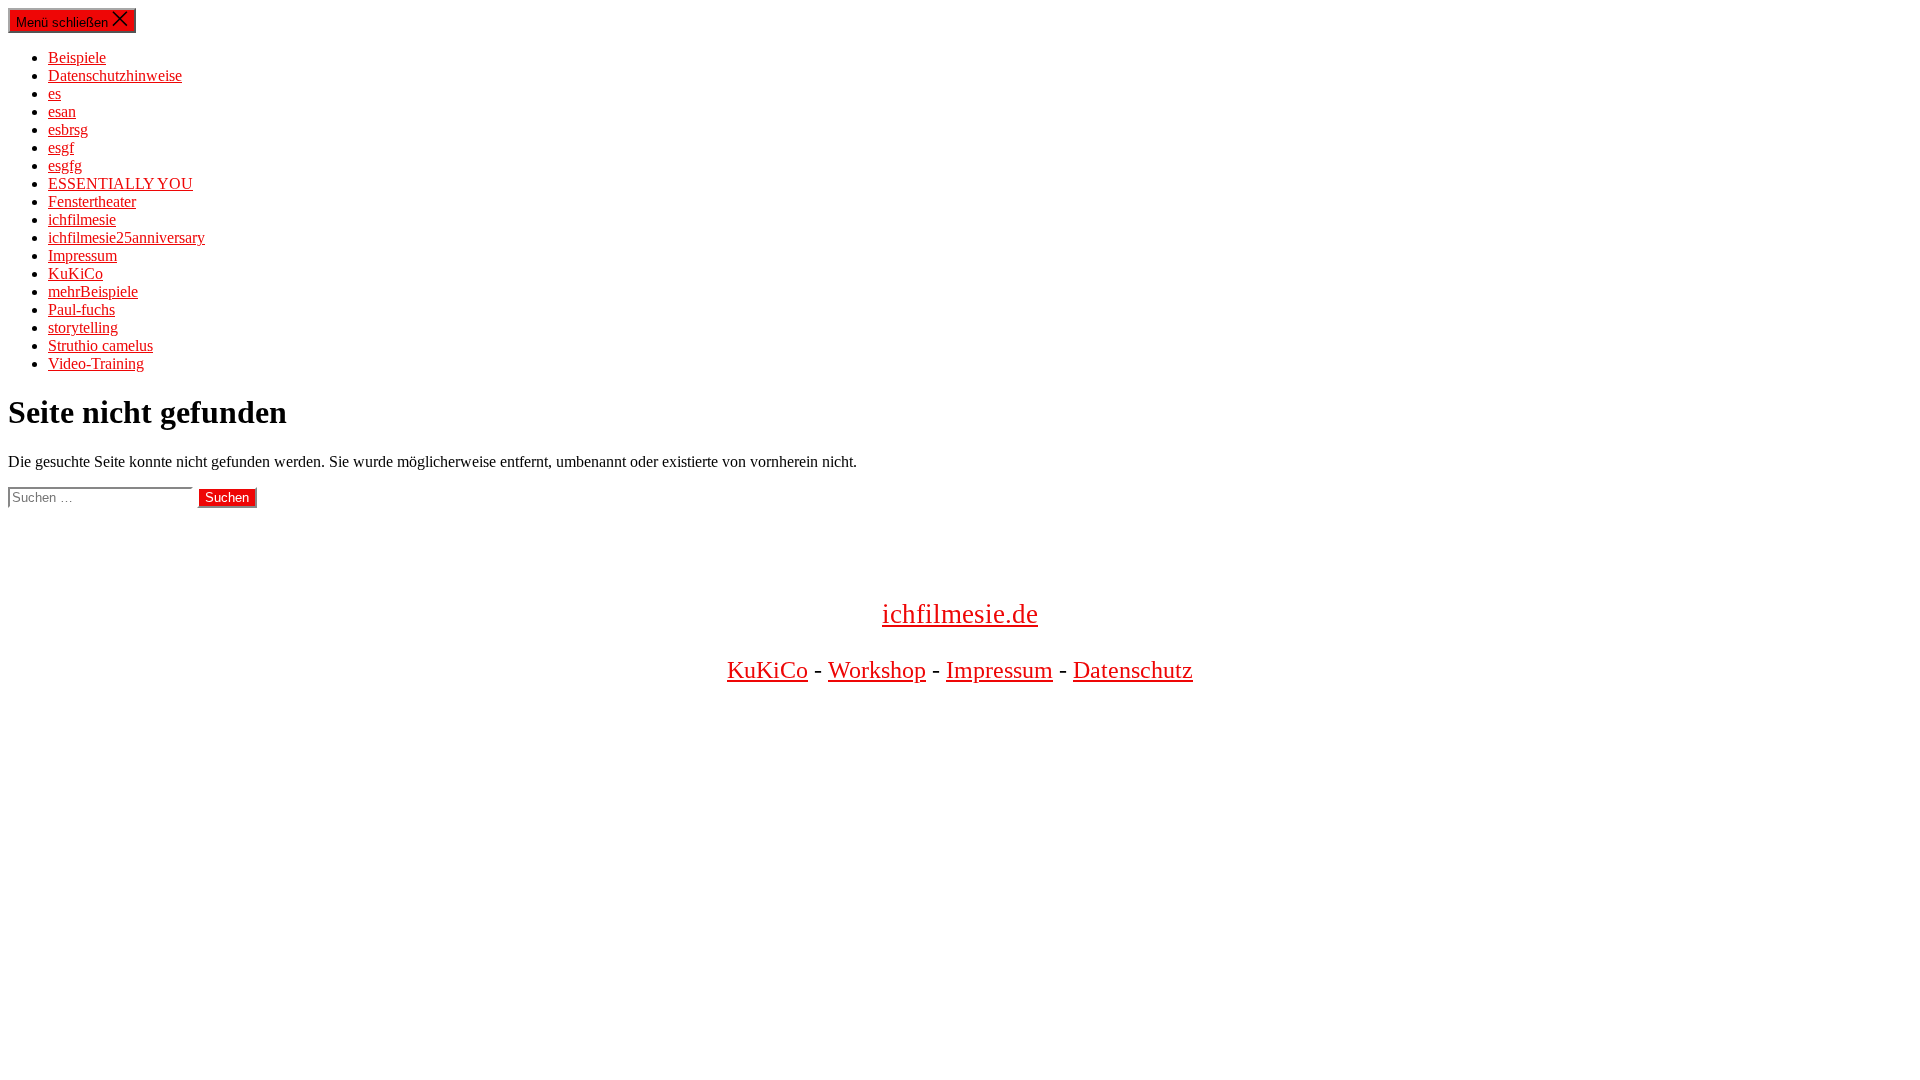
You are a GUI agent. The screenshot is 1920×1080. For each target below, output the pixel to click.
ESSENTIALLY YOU (120, 183)
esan (62, 111)
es (54, 93)
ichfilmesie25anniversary (126, 237)
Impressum (82, 255)
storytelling (83, 327)
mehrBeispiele (93, 291)
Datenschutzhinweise (115, 75)
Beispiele (77, 57)
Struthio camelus (100, 345)
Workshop (877, 670)
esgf (61, 147)
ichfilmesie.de (960, 614)
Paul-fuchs (81, 309)
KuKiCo (75, 273)
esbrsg (68, 129)
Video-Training (96, 363)
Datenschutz (1133, 670)
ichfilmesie (82, 219)
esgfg (65, 165)
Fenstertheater (92, 201)
